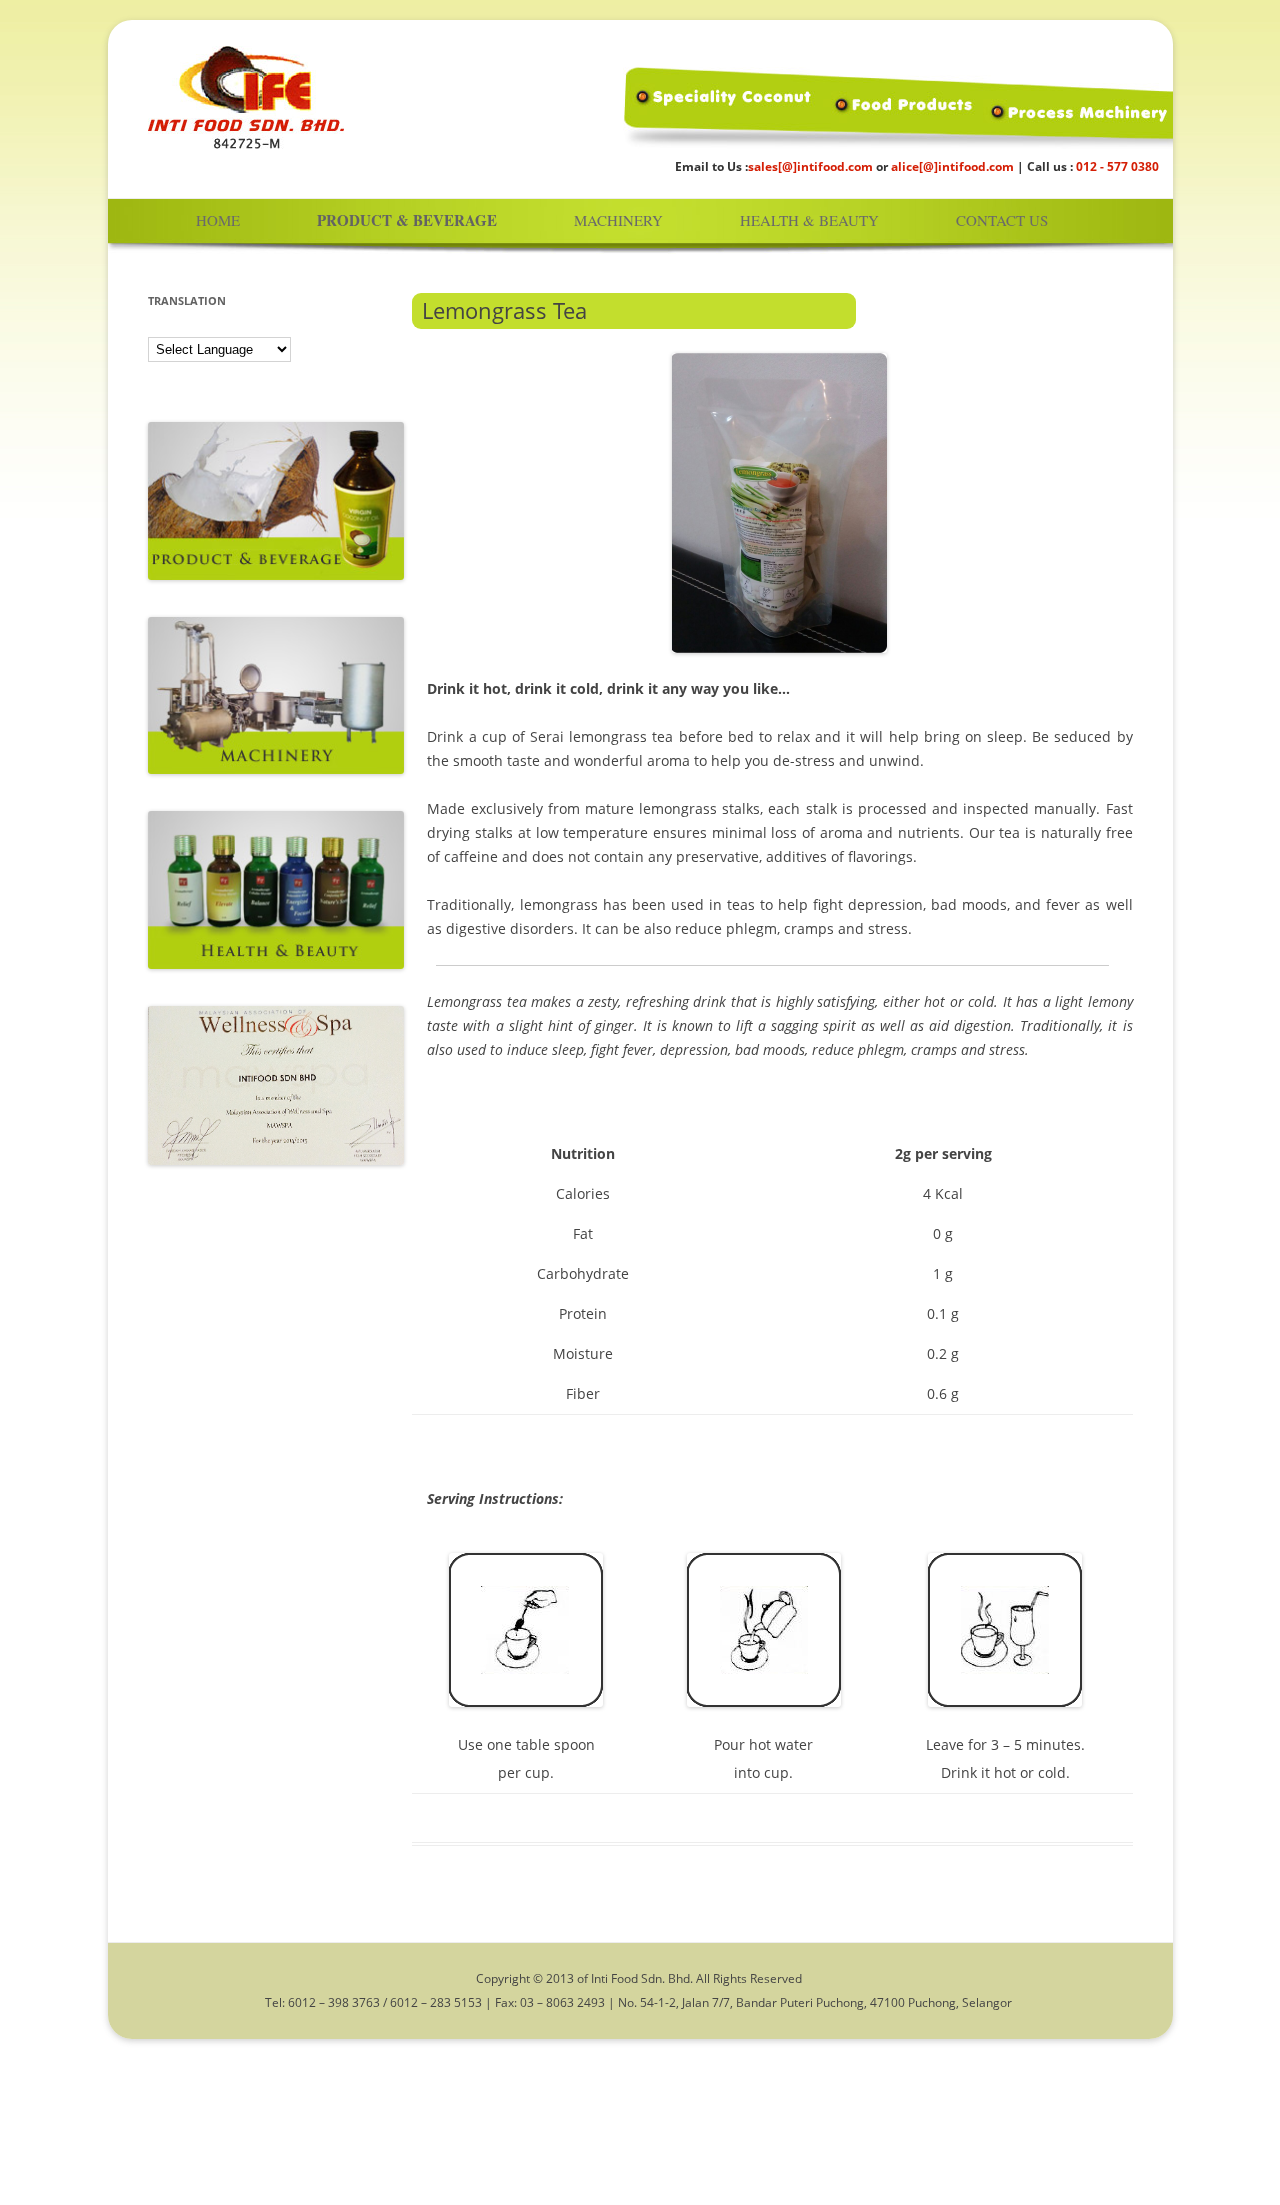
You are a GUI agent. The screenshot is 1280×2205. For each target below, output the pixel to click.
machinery (618, 220)
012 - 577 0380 (1117, 166)
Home (218, 220)
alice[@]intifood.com (952, 166)
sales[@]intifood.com (810, 166)
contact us (1002, 220)
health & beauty (809, 220)
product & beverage (407, 220)
